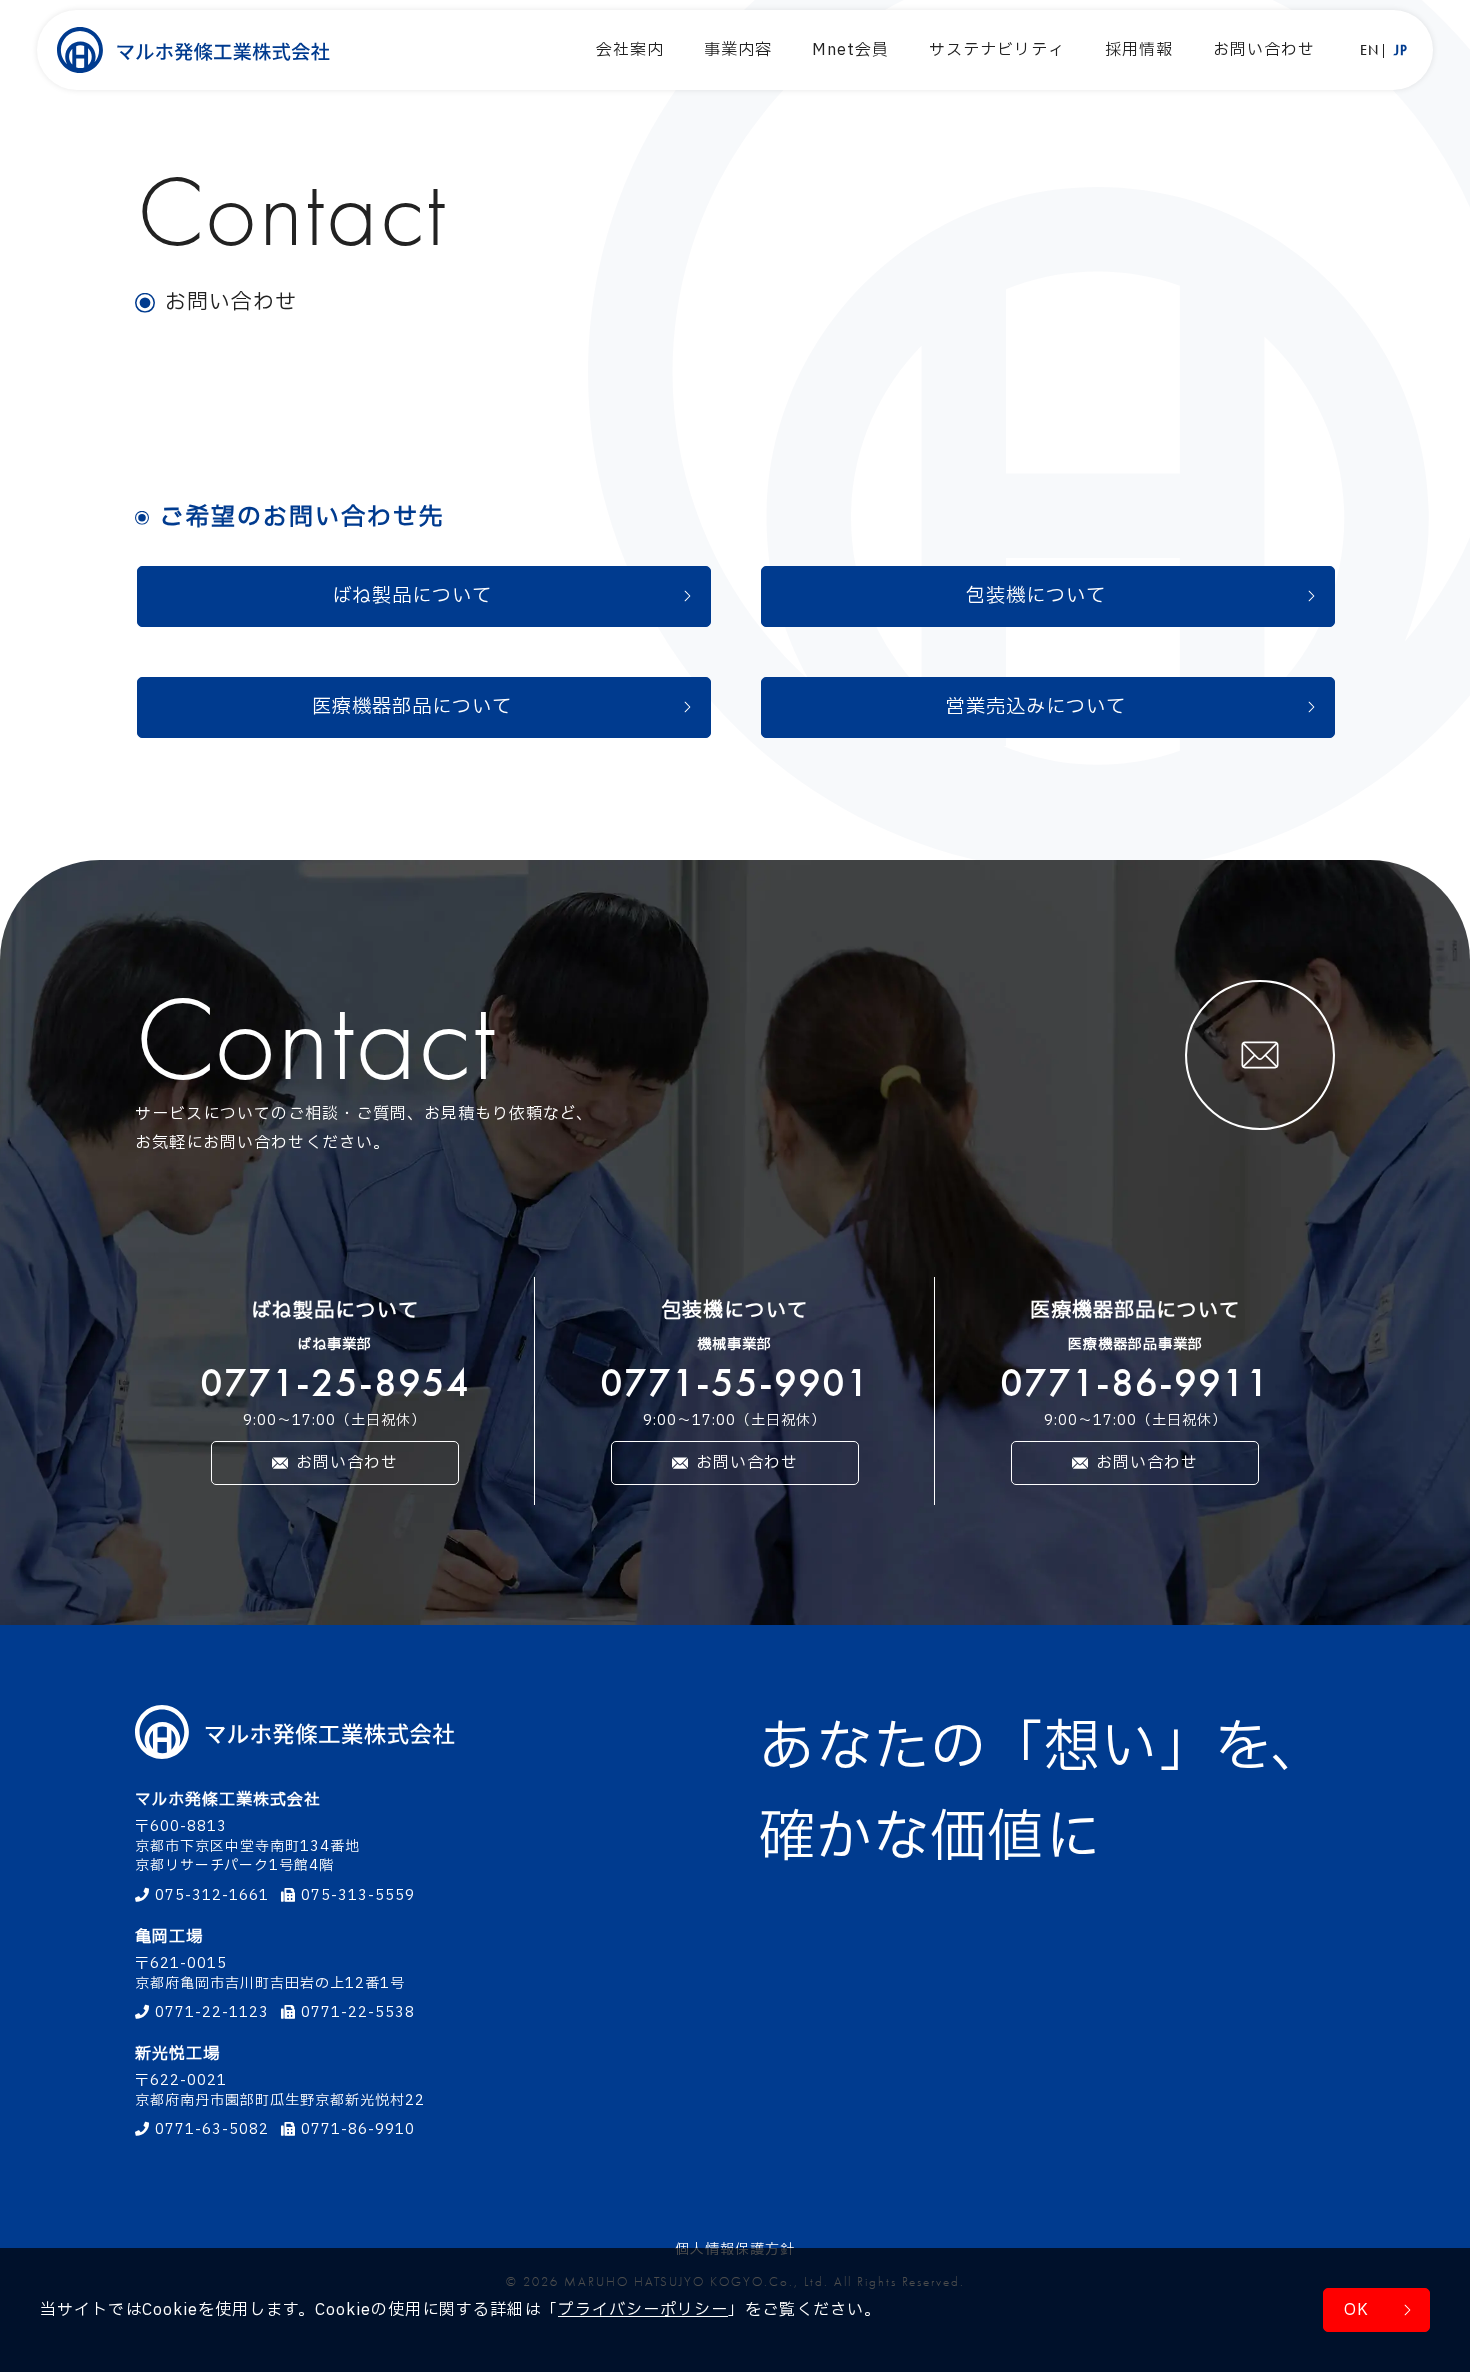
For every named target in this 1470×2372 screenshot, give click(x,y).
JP (1401, 51)
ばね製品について (412, 596)
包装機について (1036, 596)
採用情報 (1139, 50)
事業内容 (738, 50)
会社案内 (630, 50)
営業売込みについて (1036, 707)
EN (1369, 51)
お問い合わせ (1264, 50)
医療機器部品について (412, 707)
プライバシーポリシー (643, 2310)
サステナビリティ (997, 50)
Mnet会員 (850, 50)
